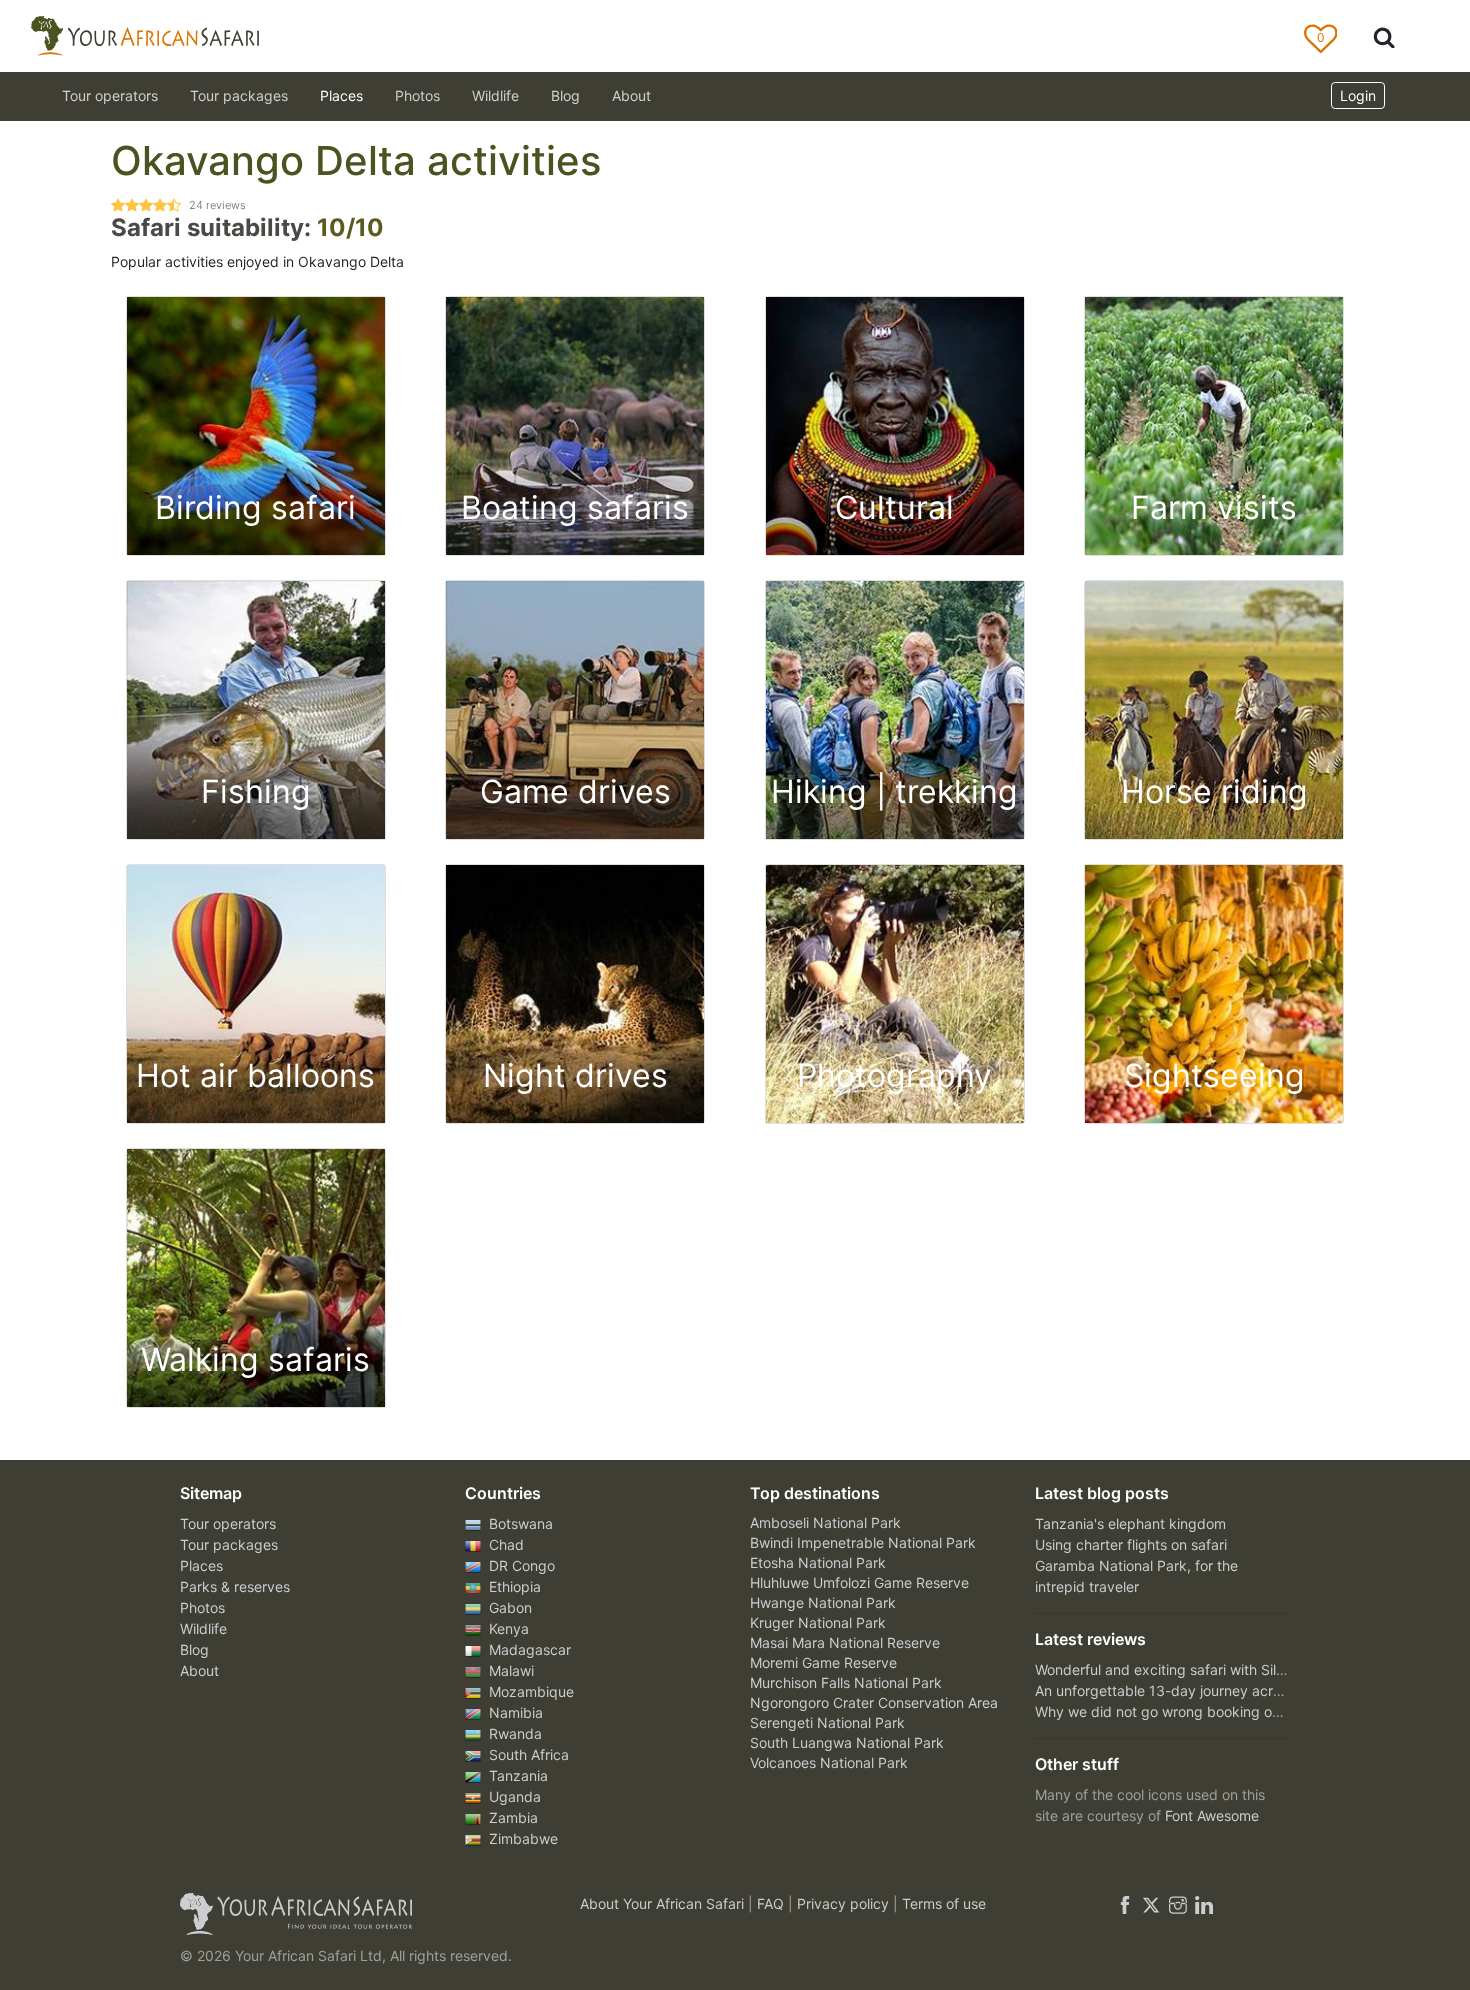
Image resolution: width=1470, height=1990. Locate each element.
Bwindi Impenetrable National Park (863, 1542)
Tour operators (228, 1523)
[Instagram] (1178, 1903)
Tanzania (516, 1775)
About (631, 95)
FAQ (772, 1903)
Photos (417, 95)
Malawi (509, 1670)
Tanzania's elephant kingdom (1130, 1523)
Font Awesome (1212, 1815)
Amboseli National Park (825, 1522)
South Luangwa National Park (847, 1742)
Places (201, 1565)
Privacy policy (845, 1903)
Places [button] (341, 95)
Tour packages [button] (239, 95)
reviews (217, 205)
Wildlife (495, 95)
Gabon (508, 1607)
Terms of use (944, 1903)
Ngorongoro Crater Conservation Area (874, 1702)
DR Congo (520, 1565)
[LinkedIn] (1202, 1903)
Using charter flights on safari (1131, 1544)
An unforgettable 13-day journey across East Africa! (1204, 1690)
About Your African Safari (664, 1903)
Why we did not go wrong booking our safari (1180, 1711)
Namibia (514, 1712)
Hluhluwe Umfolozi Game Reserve (859, 1582)
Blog (565, 95)
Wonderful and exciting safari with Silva (1163, 1669)
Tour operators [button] (110, 95)
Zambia (511, 1817)
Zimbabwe (521, 1838)
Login (1358, 95)
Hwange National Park (823, 1602)
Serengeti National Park (827, 1722)
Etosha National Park (818, 1562)
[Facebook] (1125, 1903)
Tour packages (229, 1544)
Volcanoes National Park (829, 1762)
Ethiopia (513, 1586)
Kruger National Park (818, 1622)
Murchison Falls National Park (846, 1682)
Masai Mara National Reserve (845, 1642)
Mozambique (529, 1691)
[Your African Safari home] (355, 1914)
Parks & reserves (235, 1586)
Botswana (519, 1523)
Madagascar (528, 1649)
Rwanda (513, 1733)
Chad (504, 1544)
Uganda (513, 1796)
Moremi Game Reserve (823, 1662)
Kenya (507, 1628)
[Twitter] (1151, 1903)
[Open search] (1384, 36)
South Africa (527, 1754)
